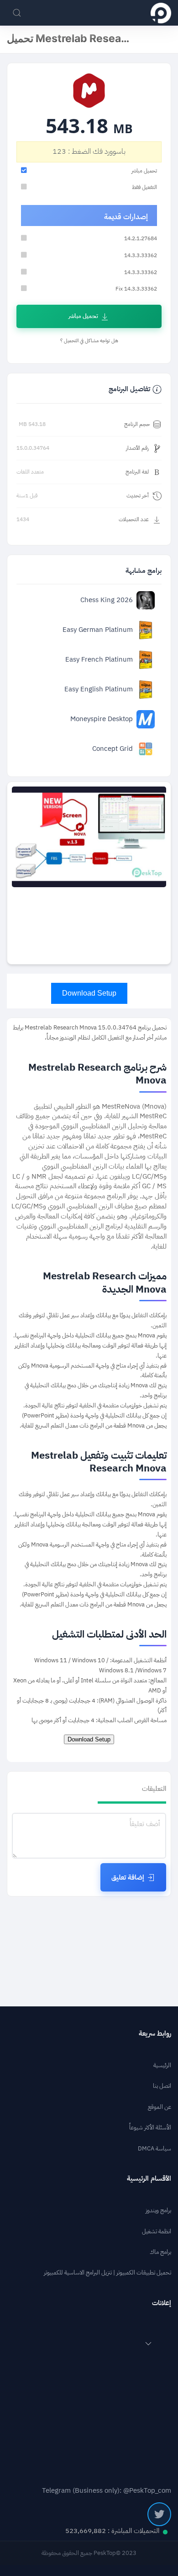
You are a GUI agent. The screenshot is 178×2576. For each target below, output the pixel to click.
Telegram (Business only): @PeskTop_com (107, 2491)
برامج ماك (160, 2252)
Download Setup (89, 993)
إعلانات (162, 2303)
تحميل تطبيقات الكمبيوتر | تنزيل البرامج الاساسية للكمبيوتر (107, 2272)
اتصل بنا (162, 2086)
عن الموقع (160, 2107)
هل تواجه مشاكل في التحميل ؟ (89, 341)
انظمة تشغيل (157, 2231)
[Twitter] (159, 2514)
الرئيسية (162, 2065)
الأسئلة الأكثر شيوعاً (150, 2127)
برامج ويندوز (158, 2210)
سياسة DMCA (154, 2148)
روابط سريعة (155, 2034)
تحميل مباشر (83, 316)
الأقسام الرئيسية (149, 2179)
